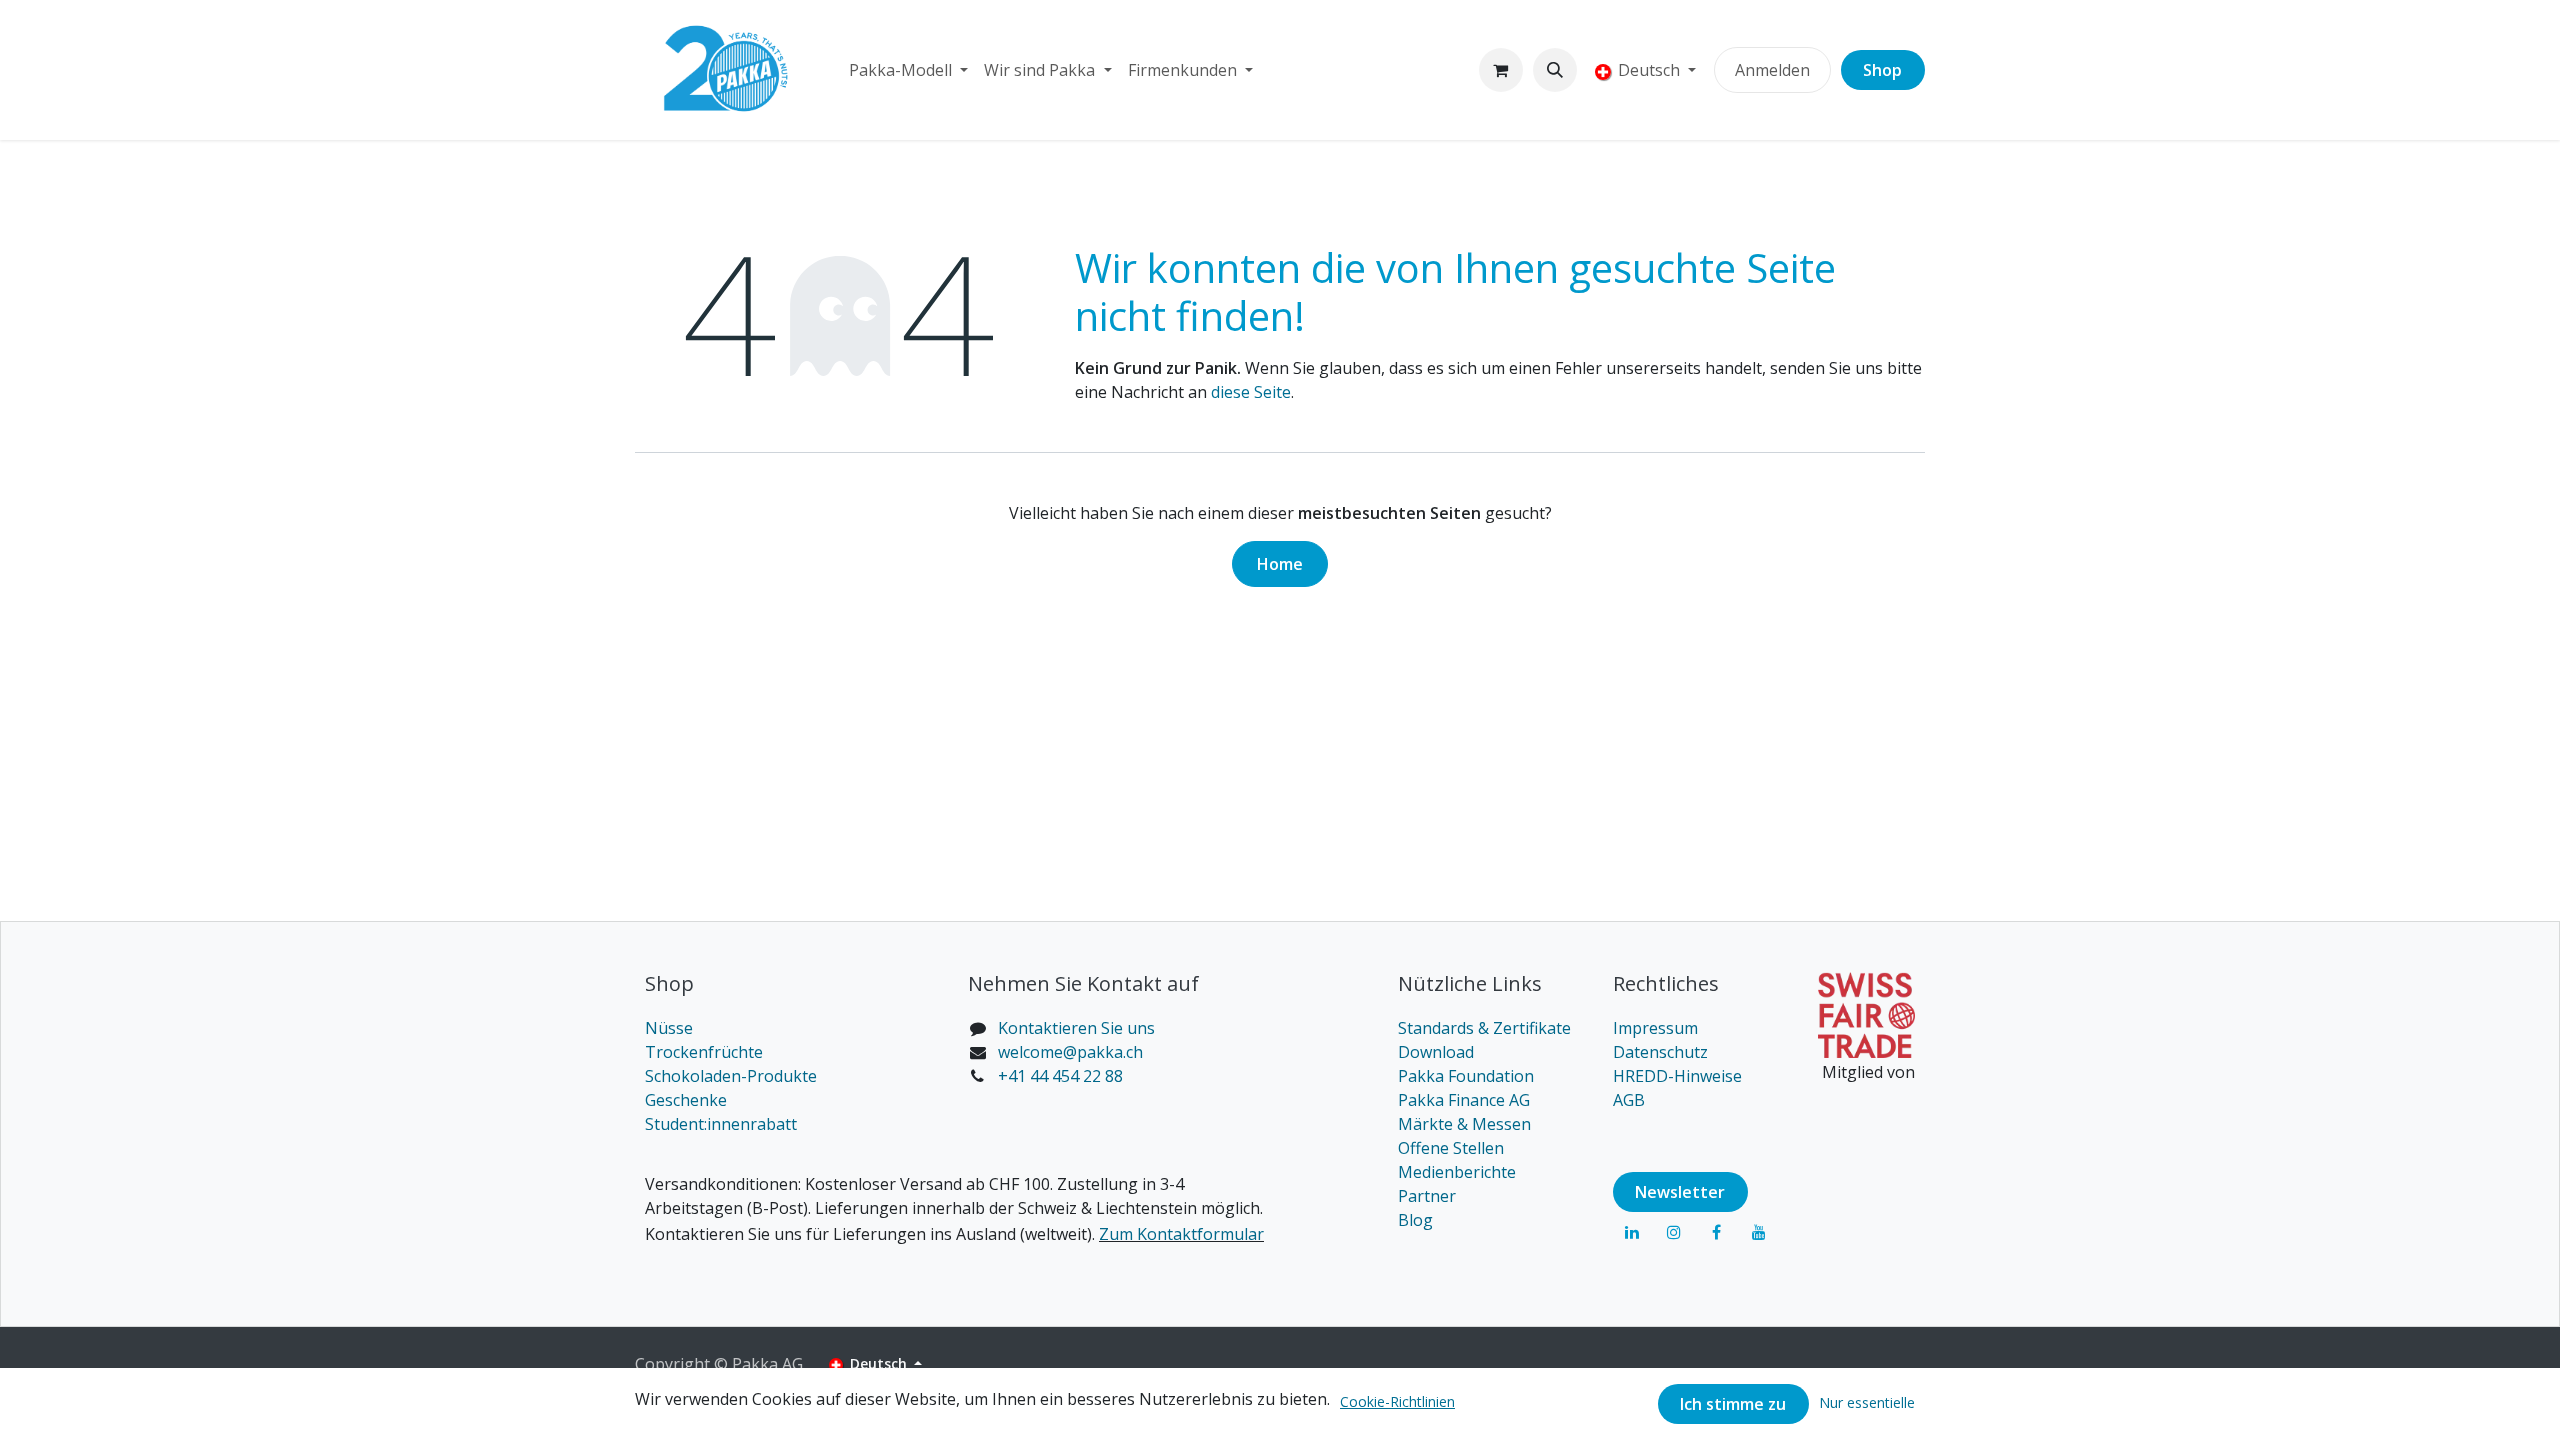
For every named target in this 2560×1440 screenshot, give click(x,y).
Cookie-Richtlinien (1397, 1401)
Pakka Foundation (1466, 1076)
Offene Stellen (1451, 1148)
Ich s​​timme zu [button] (1733, 1404)
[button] (1555, 70)
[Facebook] (1716, 1232)
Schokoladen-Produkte (731, 1076)
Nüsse (669, 1028)
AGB (1629, 1100)
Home (1280, 564)
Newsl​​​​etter (1680, 1192)
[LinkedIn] (1632, 1232)
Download (1436, 1052)
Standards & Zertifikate (1484, 1028)
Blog (1415, 1220)
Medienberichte (1457, 1172)
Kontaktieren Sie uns (1076, 1028)
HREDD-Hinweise (1677, 1076)
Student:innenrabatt (721, 1124)
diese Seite (1251, 392)
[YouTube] (1759, 1232)
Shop (1882, 70)
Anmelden (1772, 70)
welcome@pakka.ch (1070, 1052)
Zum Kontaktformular (1181, 1234)
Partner (1427, 1196)
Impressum (1655, 1028)
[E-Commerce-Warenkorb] (1501, 70)
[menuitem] (908, 70)
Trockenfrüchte (704, 1052)
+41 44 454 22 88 (1060, 1076)
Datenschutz (1660, 1052)
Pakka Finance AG (1464, 1100)
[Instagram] (1674, 1232)
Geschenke (686, 1100)
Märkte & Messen (1464, 1124)
